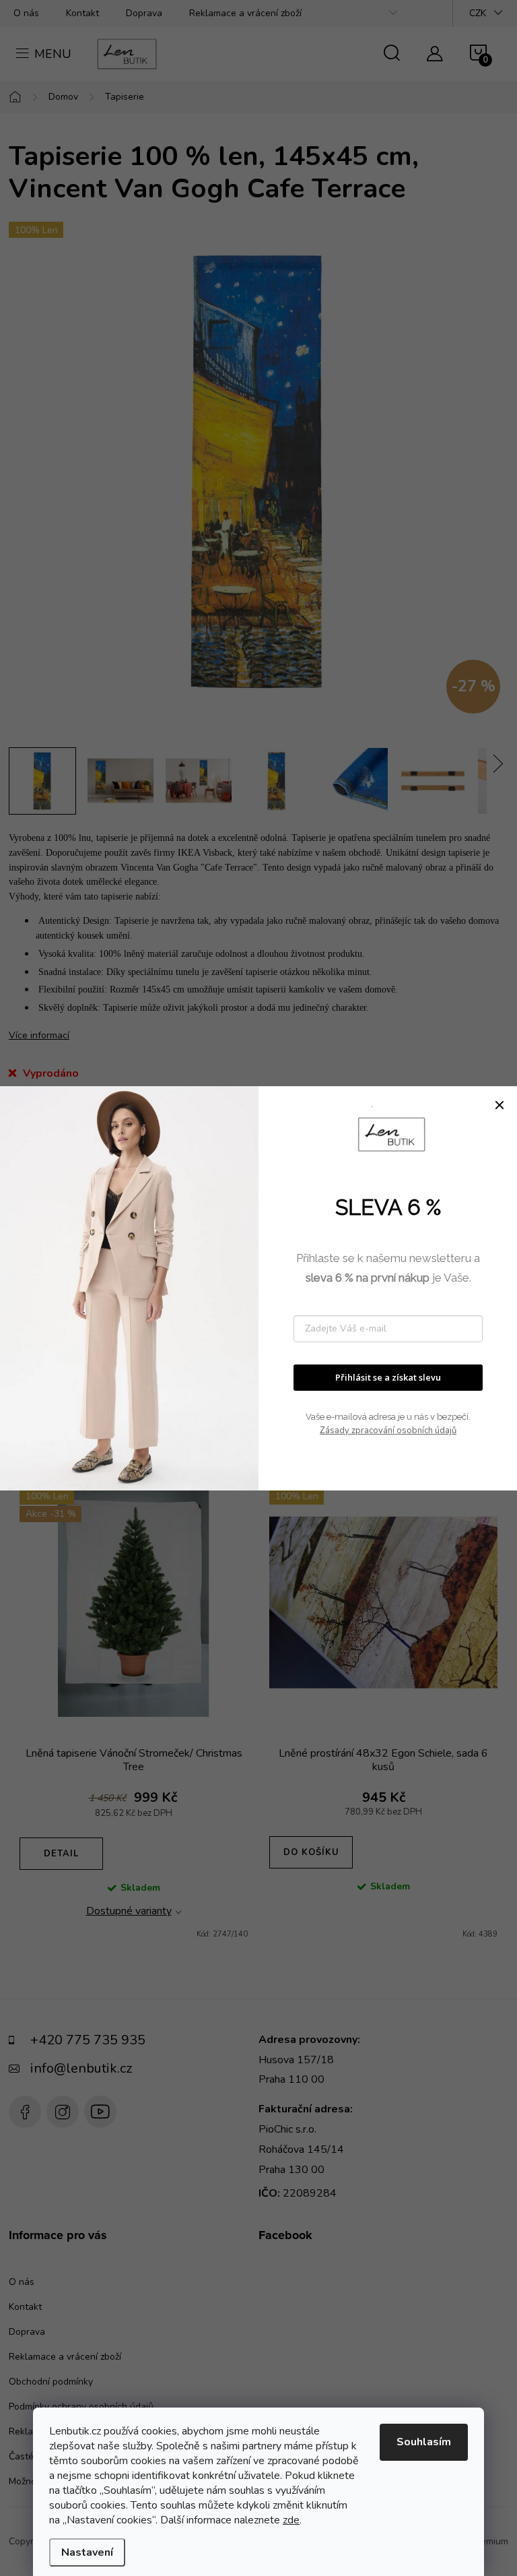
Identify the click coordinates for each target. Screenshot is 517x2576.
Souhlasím (424, 2442)
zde (291, 2520)
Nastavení (87, 2552)
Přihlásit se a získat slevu (388, 1377)
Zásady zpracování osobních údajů (388, 1431)
